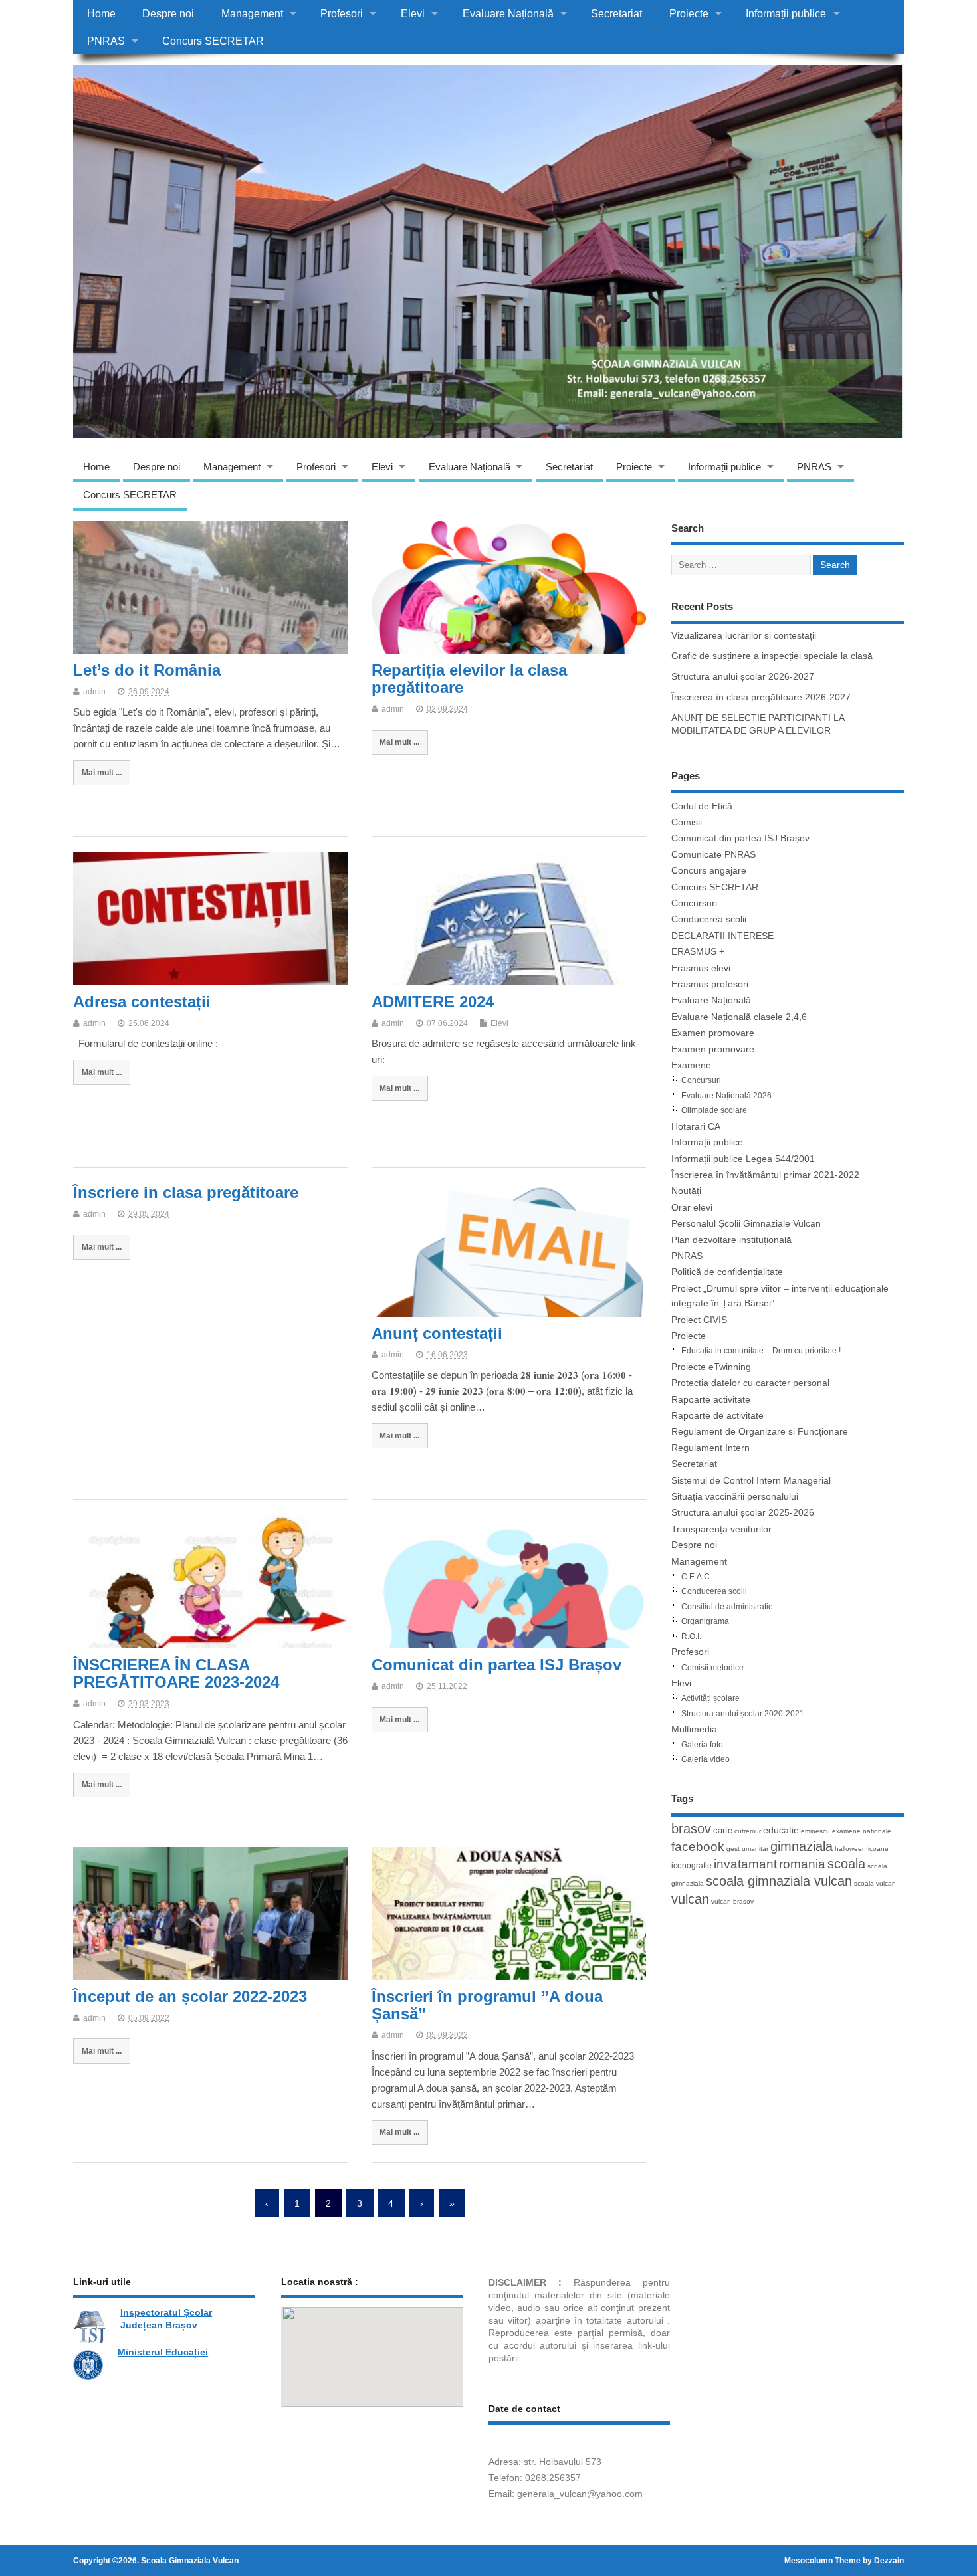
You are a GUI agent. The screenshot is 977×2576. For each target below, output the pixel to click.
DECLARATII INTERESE (722, 936)
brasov (691, 1829)
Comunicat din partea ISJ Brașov (496, 1665)
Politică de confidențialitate (727, 1272)
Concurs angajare (709, 871)
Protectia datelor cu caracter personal (750, 1383)
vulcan (690, 1899)
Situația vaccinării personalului (735, 1497)
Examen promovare (713, 1033)
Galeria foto (702, 1745)
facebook (698, 1847)
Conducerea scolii (714, 1591)
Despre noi (168, 13)
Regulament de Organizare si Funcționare (760, 1432)
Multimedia (694, 1729)
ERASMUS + (698, 952)
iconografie (692, 1865)
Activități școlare (710, 1698)
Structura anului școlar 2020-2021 (743, 1714)
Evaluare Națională (508, 13)
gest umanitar (747, 1849)
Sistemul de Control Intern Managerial (751, 1481)
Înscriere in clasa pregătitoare (186, 1192)
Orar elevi (692, 1208)
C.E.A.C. (697, 1577)
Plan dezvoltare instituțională (731, 1240)
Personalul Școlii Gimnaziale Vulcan (746, 1224)
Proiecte (689, 13)
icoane (878, 1849)
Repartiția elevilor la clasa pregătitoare (469, 679)
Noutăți (686, 1191)
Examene (691, 1065)
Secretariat (616, 13)
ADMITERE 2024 (433, 1002)
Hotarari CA (696, 1127)
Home (101, 13)
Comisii (687, 822)
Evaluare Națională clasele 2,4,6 (739, 1017)
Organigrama (705, 1621)
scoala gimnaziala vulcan (779, 1881)
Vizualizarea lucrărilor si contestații (744, 636)
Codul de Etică (702, 806)
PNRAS (106, 41)
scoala (846, 1864)
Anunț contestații (437, 1333)
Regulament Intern (710, 1448)
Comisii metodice (712, 1668)
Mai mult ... (102, 772)
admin (94, 692)
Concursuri (694, 903)
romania (802, 1864)
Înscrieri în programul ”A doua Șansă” (487, 2005)
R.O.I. (691, 1636)
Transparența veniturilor (721, 1529)
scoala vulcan (875, 1883)
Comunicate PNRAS (713, 855)
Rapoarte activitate (711, 1400)
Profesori (342, 13)
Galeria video (706, 1759)
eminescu (815, 1831)
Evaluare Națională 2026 (726, 1096)
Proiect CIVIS (699, 1320)
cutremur (748, 1831)
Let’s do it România (147, 670)
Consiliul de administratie (727, 1607)
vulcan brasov (732, 1901)
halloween (850, 1849)
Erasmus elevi (701, 968)
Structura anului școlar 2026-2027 (743, 677)
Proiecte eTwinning (711, 1367)
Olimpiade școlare (714, 1110)
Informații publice (786, 13)
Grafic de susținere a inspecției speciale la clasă (772, 656)
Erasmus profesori (710, 984)
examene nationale (862, 1831)
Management (252, 13)
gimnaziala (802, 1846)
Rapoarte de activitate (717, 1416)
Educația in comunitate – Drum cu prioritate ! (761, 1351)
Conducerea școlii (709, 919)
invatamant (745, 1864)
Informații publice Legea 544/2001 (743, 1159)
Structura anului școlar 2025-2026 (743, 1513)
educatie (781, 1830)
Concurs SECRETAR (213, 41)
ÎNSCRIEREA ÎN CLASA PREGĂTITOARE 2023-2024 (176, 1673)
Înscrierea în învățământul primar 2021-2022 (765, 1175)
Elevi (413, 13)
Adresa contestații (142, 1002)
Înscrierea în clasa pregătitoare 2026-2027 (761, 697)
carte (723, 1830)
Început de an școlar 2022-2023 (190, 1996)
